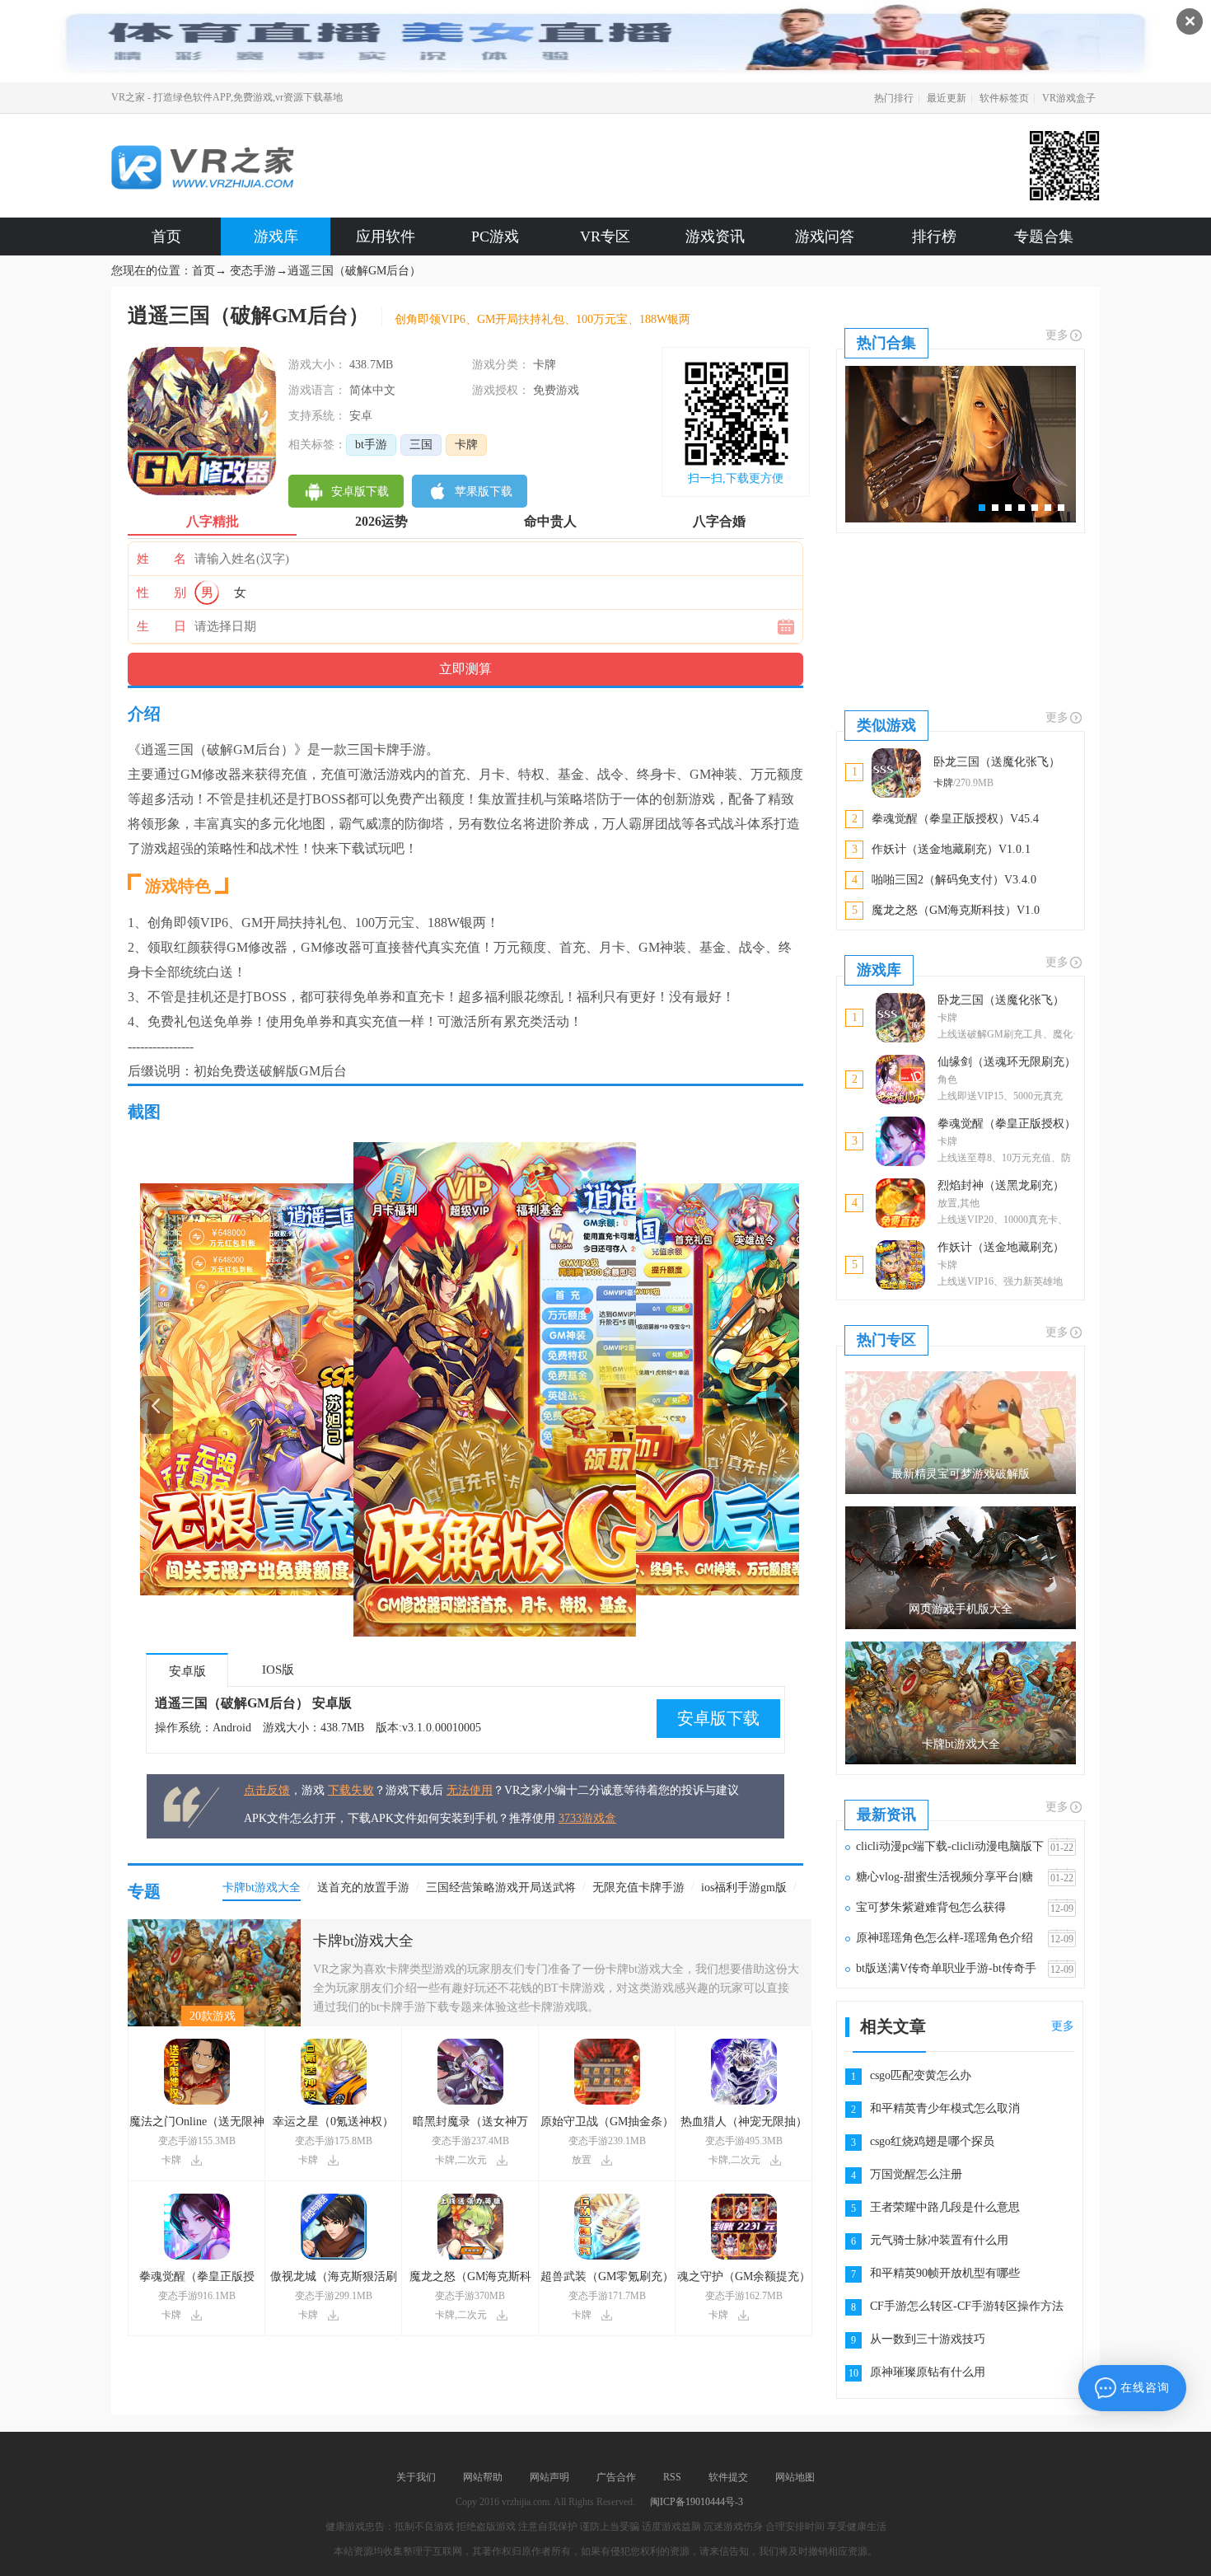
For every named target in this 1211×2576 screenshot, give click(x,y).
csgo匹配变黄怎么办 (921, 2075)
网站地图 (795, 2477)
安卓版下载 (718, 1718)
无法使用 (470, 1790)
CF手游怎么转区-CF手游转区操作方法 (967, 2306)
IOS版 (278, 1670)
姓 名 (161, 559)
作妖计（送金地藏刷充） (1001, 1247)
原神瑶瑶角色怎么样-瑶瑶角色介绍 (944, 1938)
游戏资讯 (715, 237)
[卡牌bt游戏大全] (214, 1925)
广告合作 (616, 2477)
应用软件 (386, 237)
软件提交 (728, 2477)
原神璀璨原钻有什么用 (928, 2372)
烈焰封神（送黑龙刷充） (1001, 1185)
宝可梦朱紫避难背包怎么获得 (931, 1907)
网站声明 (549, 2477)
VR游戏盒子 (1069, 98)
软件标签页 (1004, 98)
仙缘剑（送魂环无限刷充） (1007, 1062)
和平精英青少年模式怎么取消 (945, 2108)
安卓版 (187, 1671)
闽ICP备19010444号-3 (697, 2502)
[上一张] (305, 1389)
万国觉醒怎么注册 (916, 2174)
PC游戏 (495, 237)
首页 (166, 237)
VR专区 (605, 237)
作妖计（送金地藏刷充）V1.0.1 (951, 849)
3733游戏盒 (587, 1818)
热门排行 (894, 98)
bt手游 (371, 445)
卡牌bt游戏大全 (363, 1941)
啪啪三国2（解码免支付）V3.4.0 (954, 880)
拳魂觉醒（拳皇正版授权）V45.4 (955, 819)
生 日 (161, 626)
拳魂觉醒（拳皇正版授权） (1007, 1124)
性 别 (161, 592)
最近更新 (947, 98)
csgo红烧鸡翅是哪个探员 (932, 2141)
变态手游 (253, 271)
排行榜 (934, 237)
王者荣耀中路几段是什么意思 (945, 2207)
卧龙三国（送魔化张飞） (1001, 1000)
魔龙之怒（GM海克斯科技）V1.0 (956, 910)
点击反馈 (267, 1790)
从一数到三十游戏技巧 (928, 2339)
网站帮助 (483, 2477)
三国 (421, 445)
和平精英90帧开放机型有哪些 (945, 2273)
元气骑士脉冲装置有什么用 (939, 2240)
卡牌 (466, 445)
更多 (1057, 335)
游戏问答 (825, 237)
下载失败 (351, 1790)
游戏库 (276, 237)
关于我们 (416, 2477)
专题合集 (1044, 237)
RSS (672, 2477)
